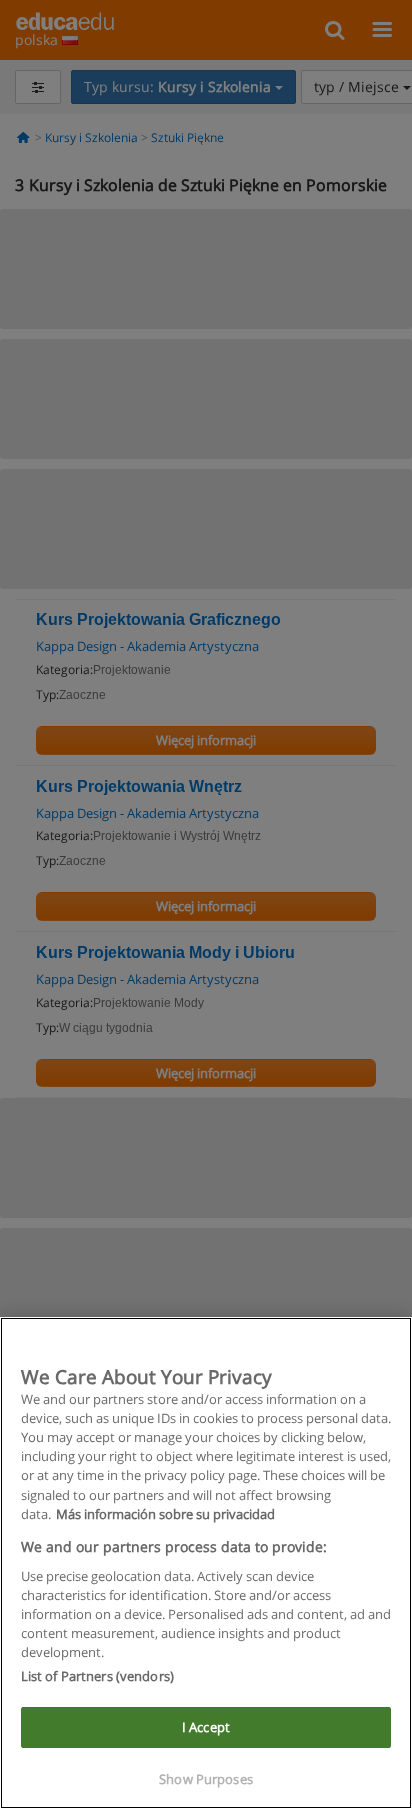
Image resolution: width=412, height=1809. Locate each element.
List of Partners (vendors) (97, 1676)
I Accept (206, 1727)
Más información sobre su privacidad (165, 1514)
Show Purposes (206, 1779)
